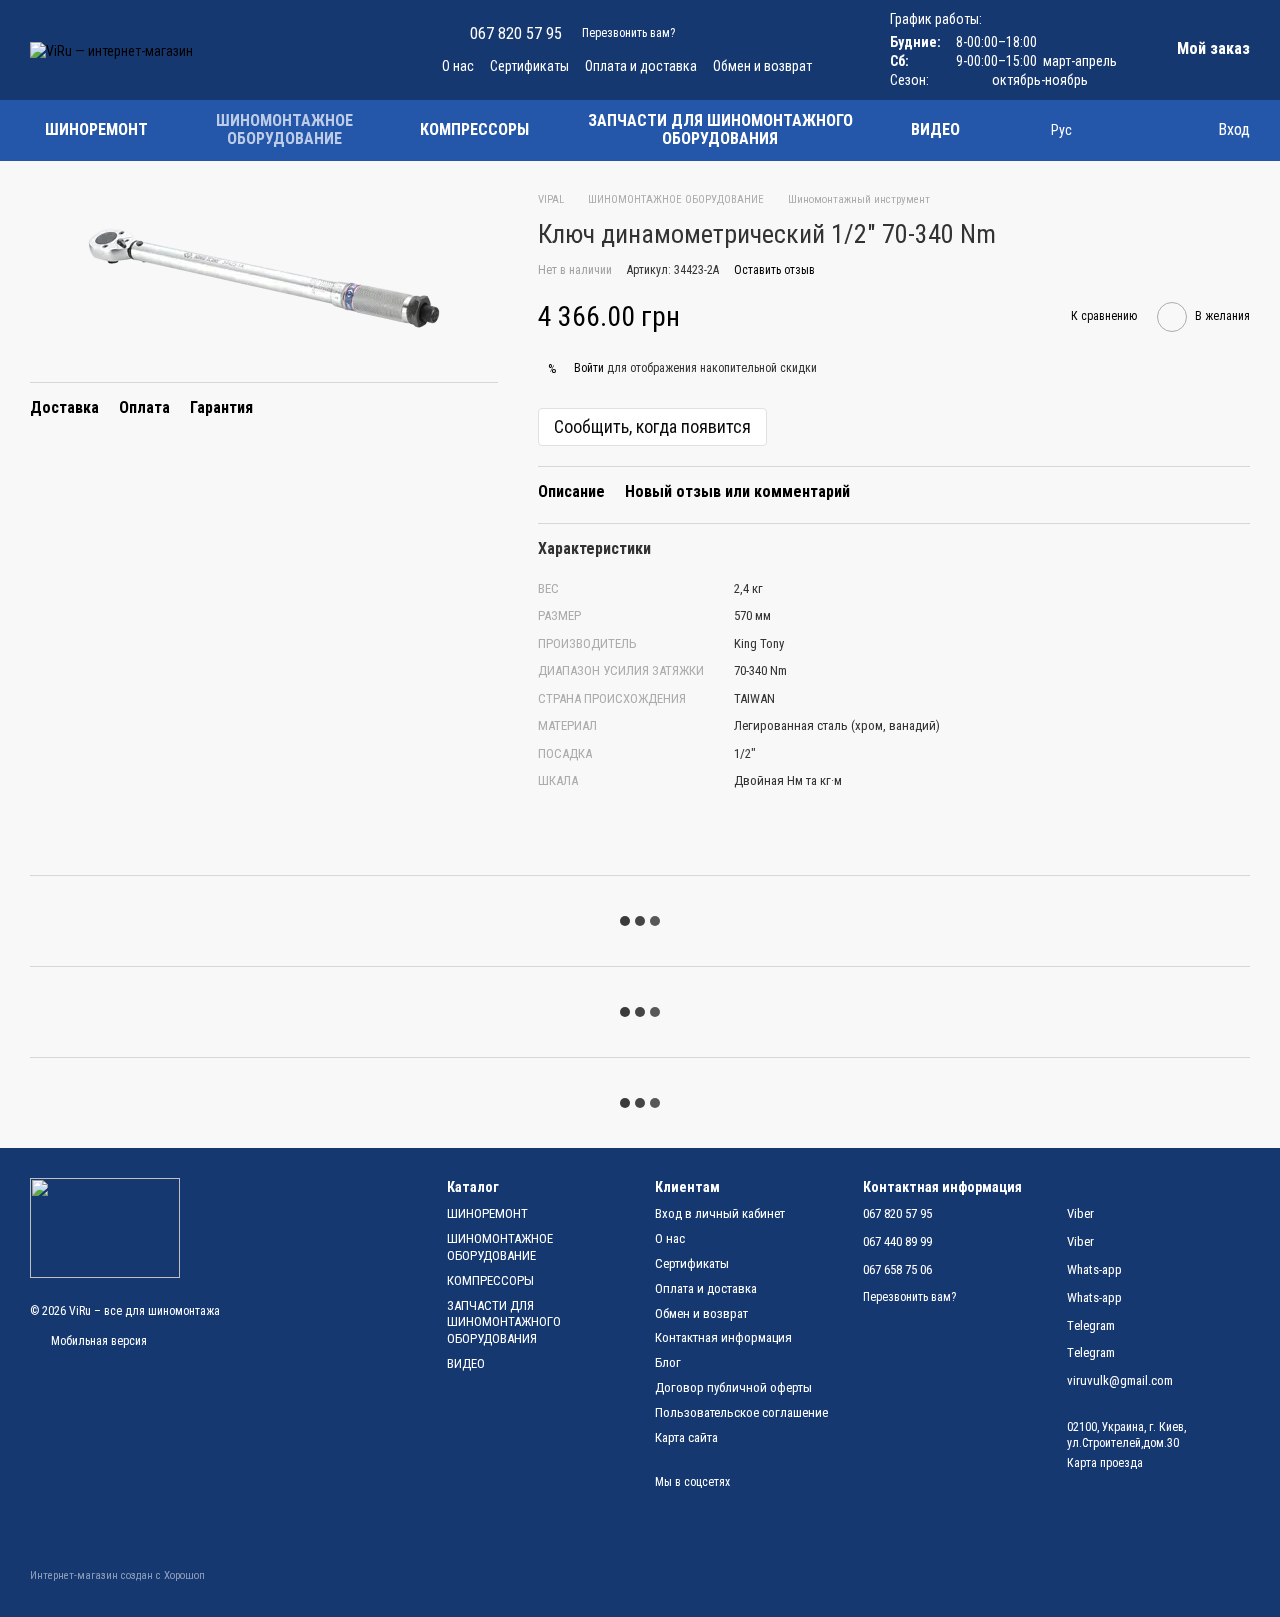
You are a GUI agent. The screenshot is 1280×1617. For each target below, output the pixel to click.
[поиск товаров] (1011, 130)
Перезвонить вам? (628, 33)
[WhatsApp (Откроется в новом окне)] (402, 50)
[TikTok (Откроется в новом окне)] (282, 50)
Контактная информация (723, 1337)
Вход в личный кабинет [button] (720, 1213)
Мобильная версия (97, 1341)
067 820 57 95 (516, 34)
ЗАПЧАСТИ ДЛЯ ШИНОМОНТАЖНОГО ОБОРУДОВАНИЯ (720, 129)
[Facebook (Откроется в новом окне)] (306, 50)
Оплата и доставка (641, 66)
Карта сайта (686, 1437)
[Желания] (1120, 130)
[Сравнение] (1160, 130)
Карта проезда (1105, 1463)
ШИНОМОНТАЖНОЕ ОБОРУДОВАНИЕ (284, 129)
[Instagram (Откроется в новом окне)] (258, 50)
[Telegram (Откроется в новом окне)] (330, 50)
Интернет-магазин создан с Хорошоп (117, 1575)
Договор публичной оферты (733, 1387)
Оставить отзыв (774, 270)
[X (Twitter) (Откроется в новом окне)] (378, 50)
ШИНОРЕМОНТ (96, 129)
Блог (668, 1362)
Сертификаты (529, 66)
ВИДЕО (935, 129)
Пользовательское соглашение (741, 1412)
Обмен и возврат (762, 66)
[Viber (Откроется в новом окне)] (354, 50)
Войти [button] (589, 368)
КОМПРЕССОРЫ (474, 129)
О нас (458, 66)
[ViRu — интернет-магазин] (105, 1227)
